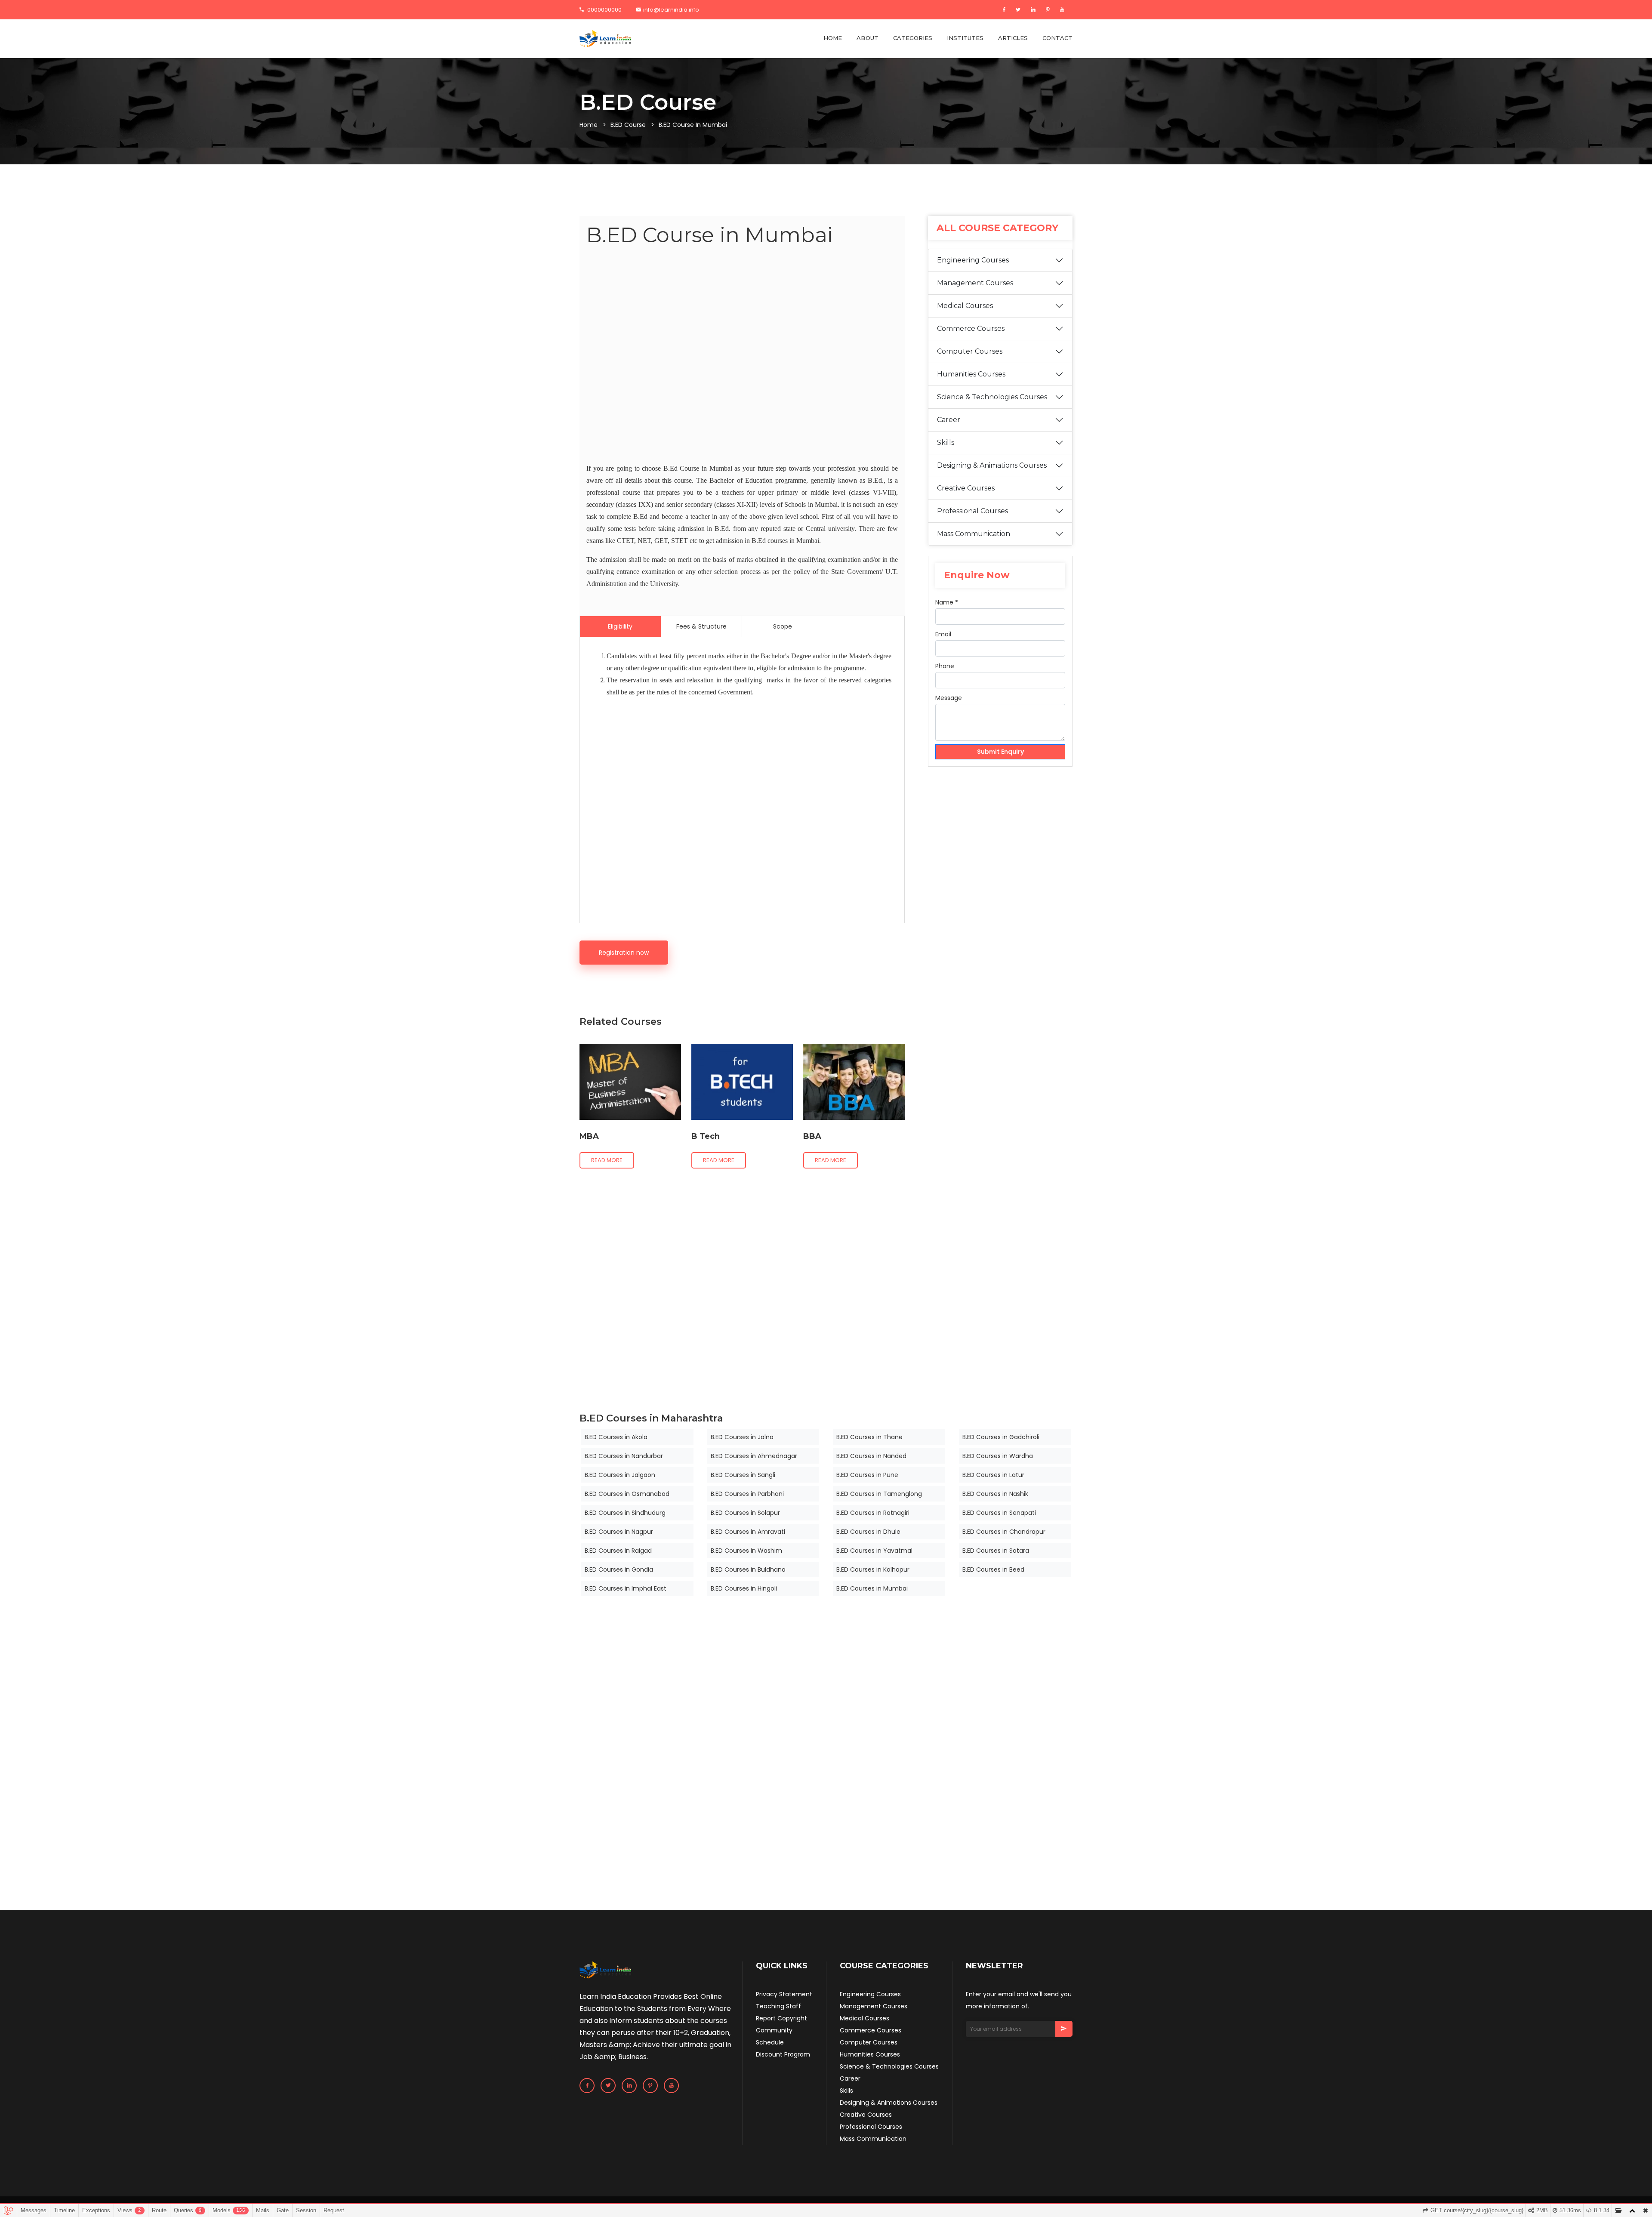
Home (589, 125)
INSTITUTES (965, 38)
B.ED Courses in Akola (616, 1437)
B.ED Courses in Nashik (995, 1494)
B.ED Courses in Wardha (998, 1456)
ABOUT (868, 38)
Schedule (770, 2042)
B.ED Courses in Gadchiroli (1001, 1437)
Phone (945, 666)
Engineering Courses (973, 260)
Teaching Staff (778, 2006)
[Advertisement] (742, 357)
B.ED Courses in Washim (746, 1551)
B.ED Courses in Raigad (618, 1551)
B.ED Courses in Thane (869, 1437)
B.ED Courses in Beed (993, 1569)
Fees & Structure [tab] (701, 626)
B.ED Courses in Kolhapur (873, 1569)
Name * (947, 602)
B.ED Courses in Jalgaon (620, 1475)
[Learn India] (605, 39)
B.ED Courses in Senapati (999, 1513)
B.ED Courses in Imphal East (626, 1588)
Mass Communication (974, 534)
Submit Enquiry (1000, 752)
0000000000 (604, 10)
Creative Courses (966, 488)
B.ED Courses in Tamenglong (879, 1494)
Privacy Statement (784, 1994)
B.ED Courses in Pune (867, 1475)
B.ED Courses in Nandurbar (624, 1456)
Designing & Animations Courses (992, 465)
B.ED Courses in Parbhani (747, 1494)
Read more (607, 1160)
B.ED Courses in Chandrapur (1004, 1532)
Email (943, 634)
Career (949, 420)
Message (949, 698)
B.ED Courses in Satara (996, 1551)
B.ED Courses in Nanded (871, 1456)
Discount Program (783, 2054)
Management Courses (975, 283)
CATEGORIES (913, 38)
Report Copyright (781, 2018)
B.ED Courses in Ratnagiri (873, 1513)
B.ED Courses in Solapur (745, 1513)
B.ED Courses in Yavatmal (874, 1551)
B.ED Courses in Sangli (743, 1475)
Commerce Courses (971, 328)
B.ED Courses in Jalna (742, 1437)
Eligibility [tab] (620, 626)
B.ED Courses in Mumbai (872, 1588)
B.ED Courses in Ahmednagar (754, 1456)
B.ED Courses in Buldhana (748, 1569)
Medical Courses (965, 306)
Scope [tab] (783, 626)
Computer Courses (970, 351)
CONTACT (1057, 38)
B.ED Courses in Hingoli (744, 1588)
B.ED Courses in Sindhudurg (625, 1513)
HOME (833, 38)
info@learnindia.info (671, 10)
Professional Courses (972, 511)
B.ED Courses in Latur (993, 1475)
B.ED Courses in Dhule (868, 1532)
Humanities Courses (971, 374)
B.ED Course (628, 125)
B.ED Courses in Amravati (748, 1532)
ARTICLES (1013, 38)
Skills (946, 442)
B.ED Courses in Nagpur (619, 1532)
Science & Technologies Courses (992, 397)
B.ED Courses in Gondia (619, 1569)
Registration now (624, 953)
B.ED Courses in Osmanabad (627, 1494)
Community (774, 2030)
